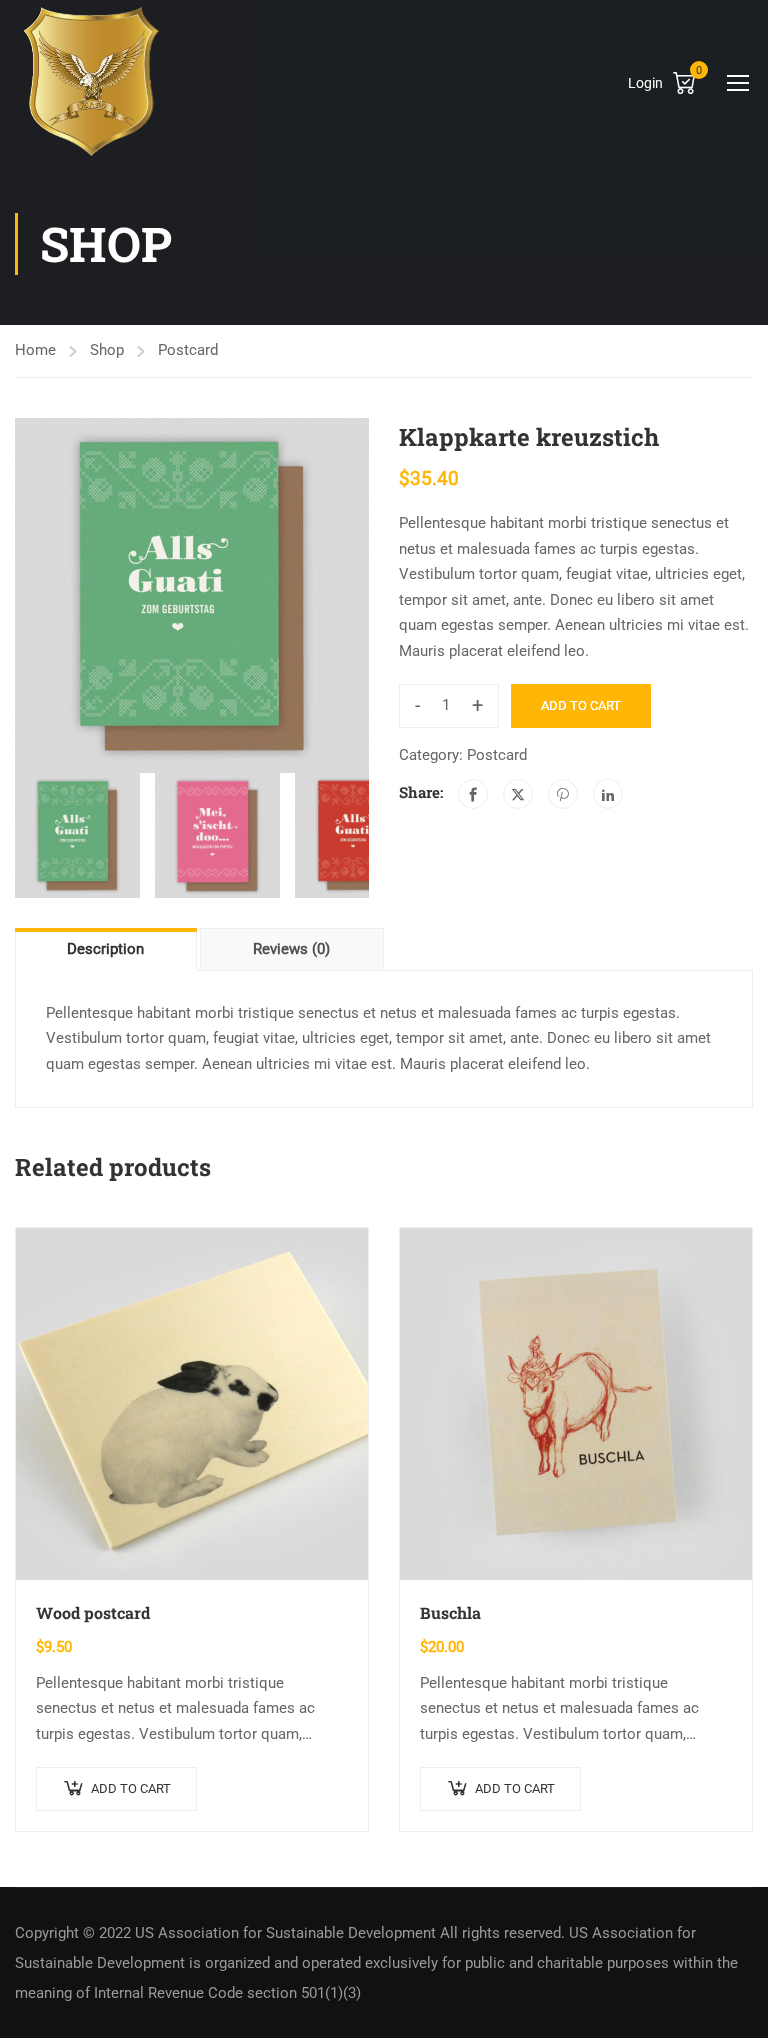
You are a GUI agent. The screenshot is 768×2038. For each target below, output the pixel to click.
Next (389, 596)
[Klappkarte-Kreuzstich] (192, 595)
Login (645, 83)
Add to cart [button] (131, 1788)
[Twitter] (518, 794)
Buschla (450, 1612)
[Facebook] (473, 794)
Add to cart (581, 705)
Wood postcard (93, 1612)
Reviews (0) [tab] (291, 949)
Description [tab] (105, 949)
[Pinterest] (563, 794)
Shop (107, 350)
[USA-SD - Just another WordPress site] (91, 81)
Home (35, 350)
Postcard (188, 350)
